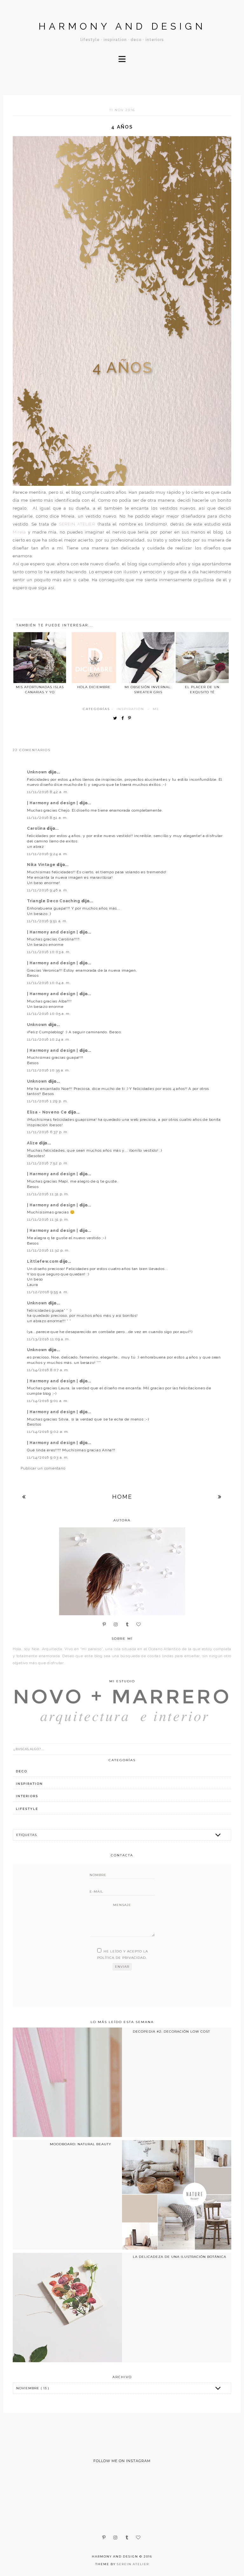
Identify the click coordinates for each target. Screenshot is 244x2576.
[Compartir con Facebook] (124, 719)
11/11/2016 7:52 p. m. (48, 1163)
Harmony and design (122, 26)
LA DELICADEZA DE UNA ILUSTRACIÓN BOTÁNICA (180, 2257)
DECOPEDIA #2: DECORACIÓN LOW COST (171, 2031)
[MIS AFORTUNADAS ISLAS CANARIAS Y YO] (40, 658)
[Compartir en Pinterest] (131, 719)
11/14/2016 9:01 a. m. (48, 1401)
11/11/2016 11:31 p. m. (48, 1194)
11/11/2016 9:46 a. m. (47, 890)
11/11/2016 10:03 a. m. (49, 952)
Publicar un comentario (43, 1468)
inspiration (130, 709)
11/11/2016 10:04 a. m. (49, 983)
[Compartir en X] (117, 719)
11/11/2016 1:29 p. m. (47, 1101)
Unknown (38, 772)
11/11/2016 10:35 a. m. (49, 1070)
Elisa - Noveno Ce (47, 1112)
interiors (27, 1796)
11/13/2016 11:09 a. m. (49, 1339)
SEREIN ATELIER (77, 524)
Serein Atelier (133, 2564)
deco (22, 1771)
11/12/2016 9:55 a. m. (48, 1292)
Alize (33, 1143)
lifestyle (27, 1809)
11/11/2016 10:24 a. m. (49, 1039)
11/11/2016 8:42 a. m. (48, 792)
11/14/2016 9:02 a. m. (48, 1432)
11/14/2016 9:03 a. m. (48, 1457)
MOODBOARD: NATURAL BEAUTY (81, 2144)
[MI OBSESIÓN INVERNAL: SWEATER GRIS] (148, 658)
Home (122, 1497)
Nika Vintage (42, 865)
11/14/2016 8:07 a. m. (48, 1370)
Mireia (19, 532)
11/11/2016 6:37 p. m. (48, 1132)
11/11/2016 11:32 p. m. (48, 1250)
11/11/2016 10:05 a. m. (49, 1014)
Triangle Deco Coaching (54, 901)
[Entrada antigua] (220, 1497)
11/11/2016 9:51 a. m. (47, 921)
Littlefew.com (43, 1261)
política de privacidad (122, 1958)
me (156, 709)
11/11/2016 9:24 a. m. (47, 854)
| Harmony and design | (53, 803)
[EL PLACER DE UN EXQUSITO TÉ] (202, 658)
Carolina (37, 828)
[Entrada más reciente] (24, 1497)
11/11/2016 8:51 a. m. (47, 818)
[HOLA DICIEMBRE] (94, 658)
